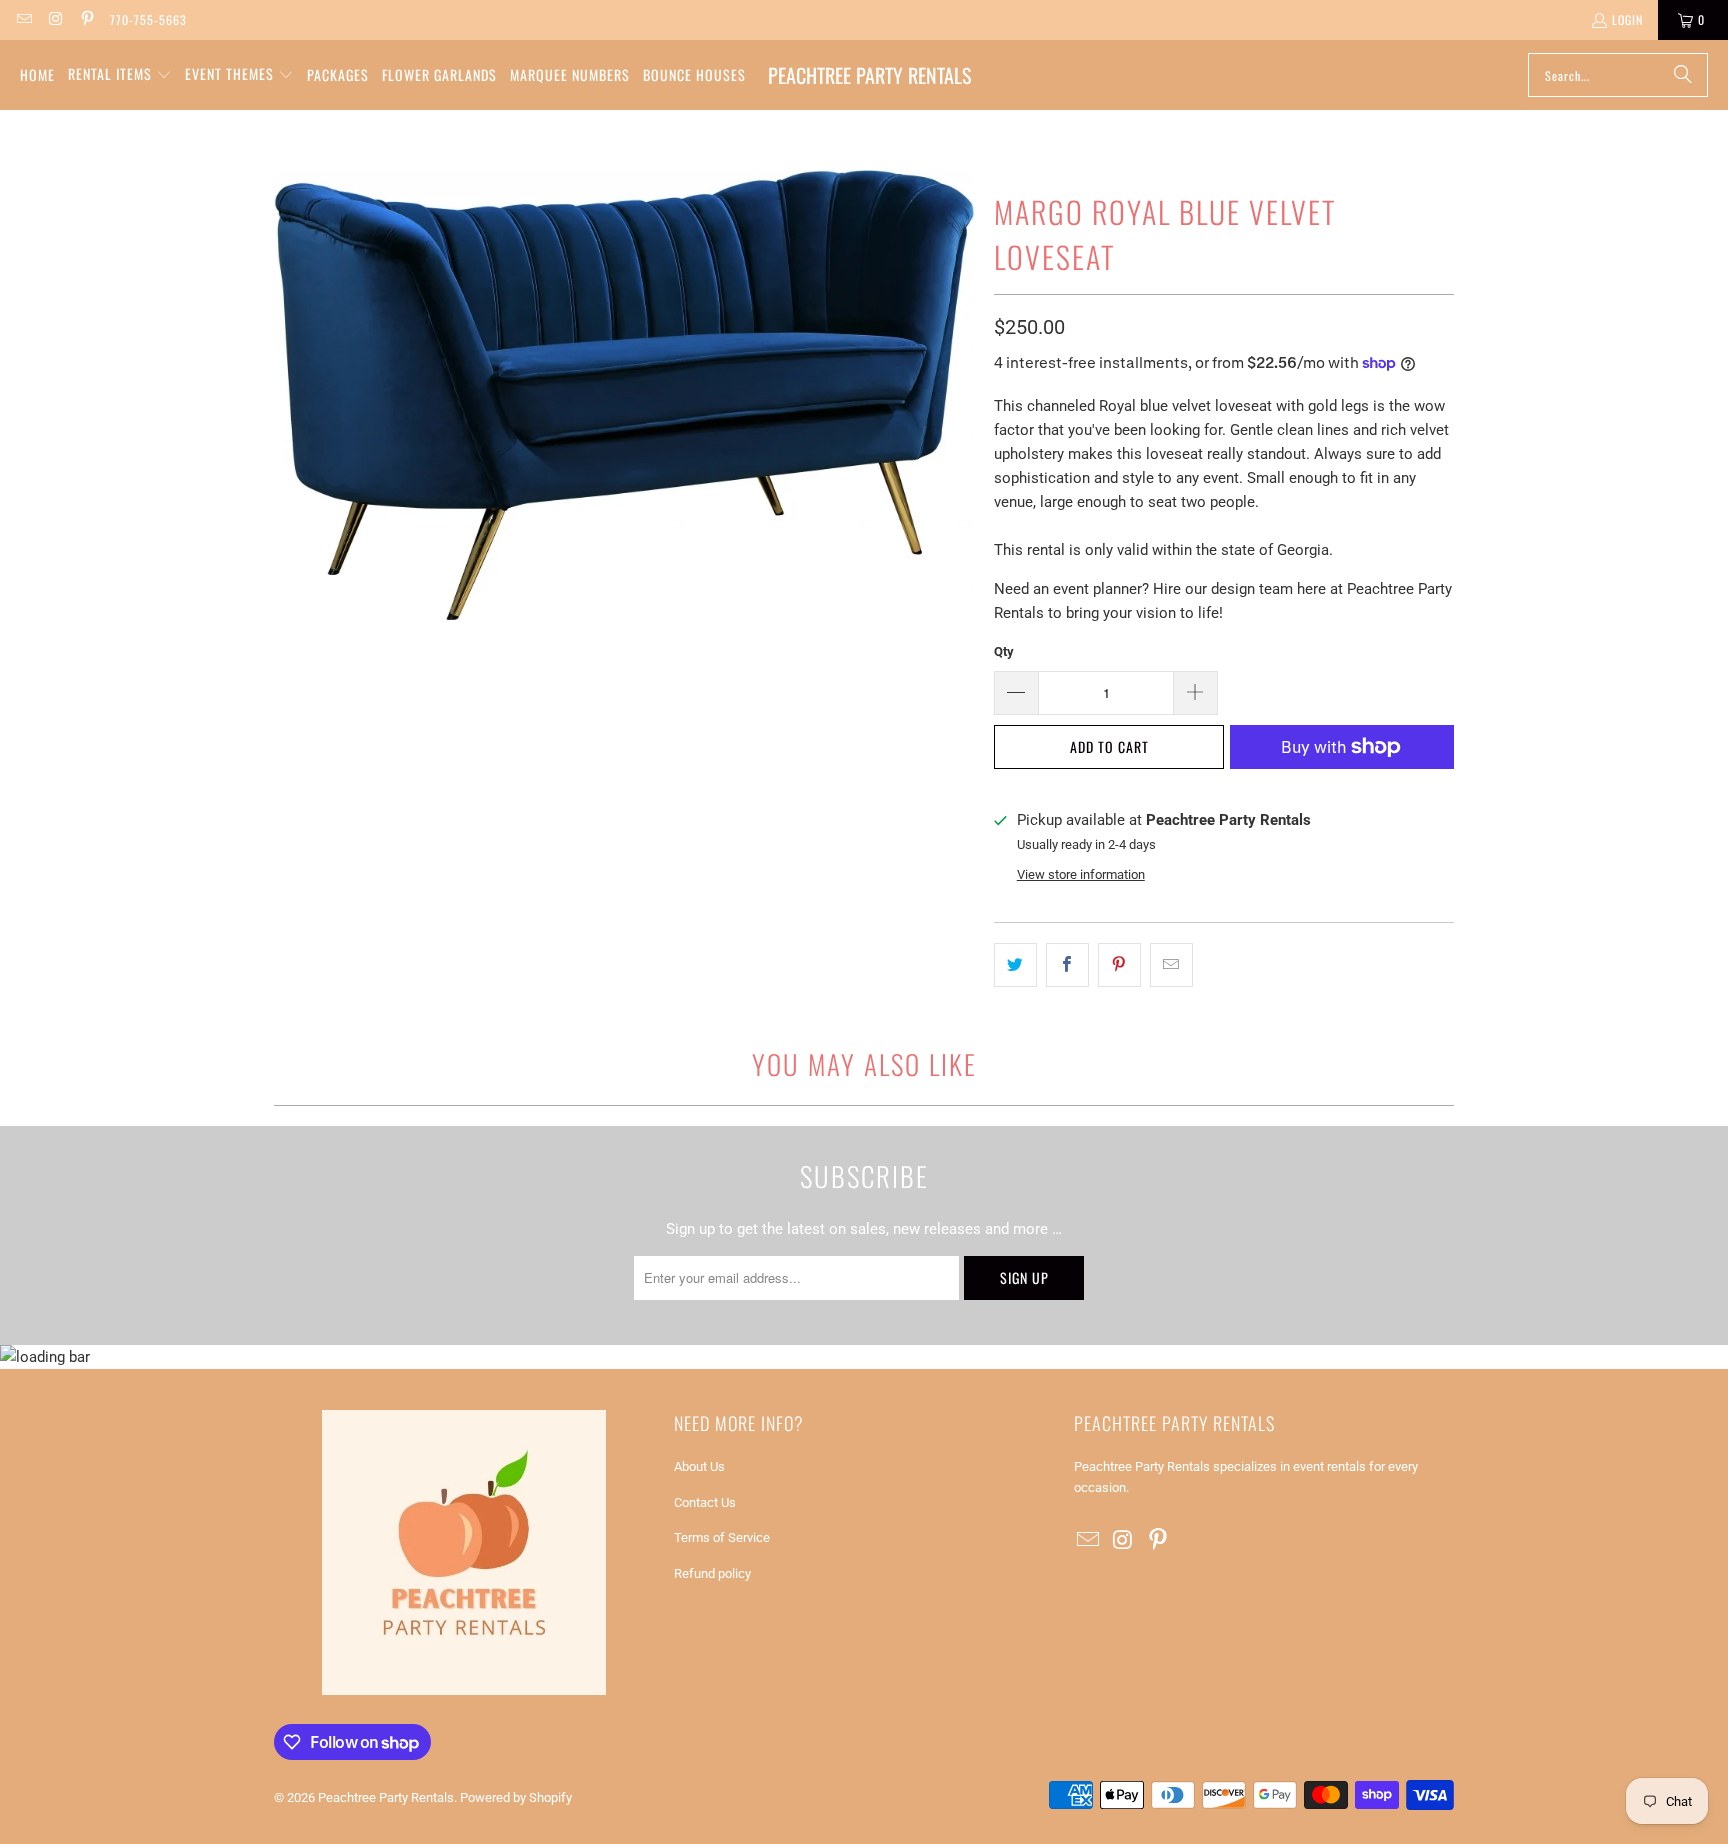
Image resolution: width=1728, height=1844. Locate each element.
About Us (699, 1466)
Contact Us (705, 1502)
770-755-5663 (148, 19)
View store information (1081, 874)
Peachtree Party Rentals (386, 1797)
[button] (120, 75)
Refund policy (712, 1573)
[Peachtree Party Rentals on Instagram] (54, 19)
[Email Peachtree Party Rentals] (23, 19)
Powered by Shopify (516, 1797)
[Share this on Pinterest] (1119, 965)
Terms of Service (722, 1537)
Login (1627, 19)
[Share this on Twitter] (1015, 965)
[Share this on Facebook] (1067, 965)
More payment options (1342, 796)
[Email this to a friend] (1171, 965)
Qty (1004, 651)
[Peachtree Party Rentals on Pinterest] (86, 19)
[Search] (1683, 75)
